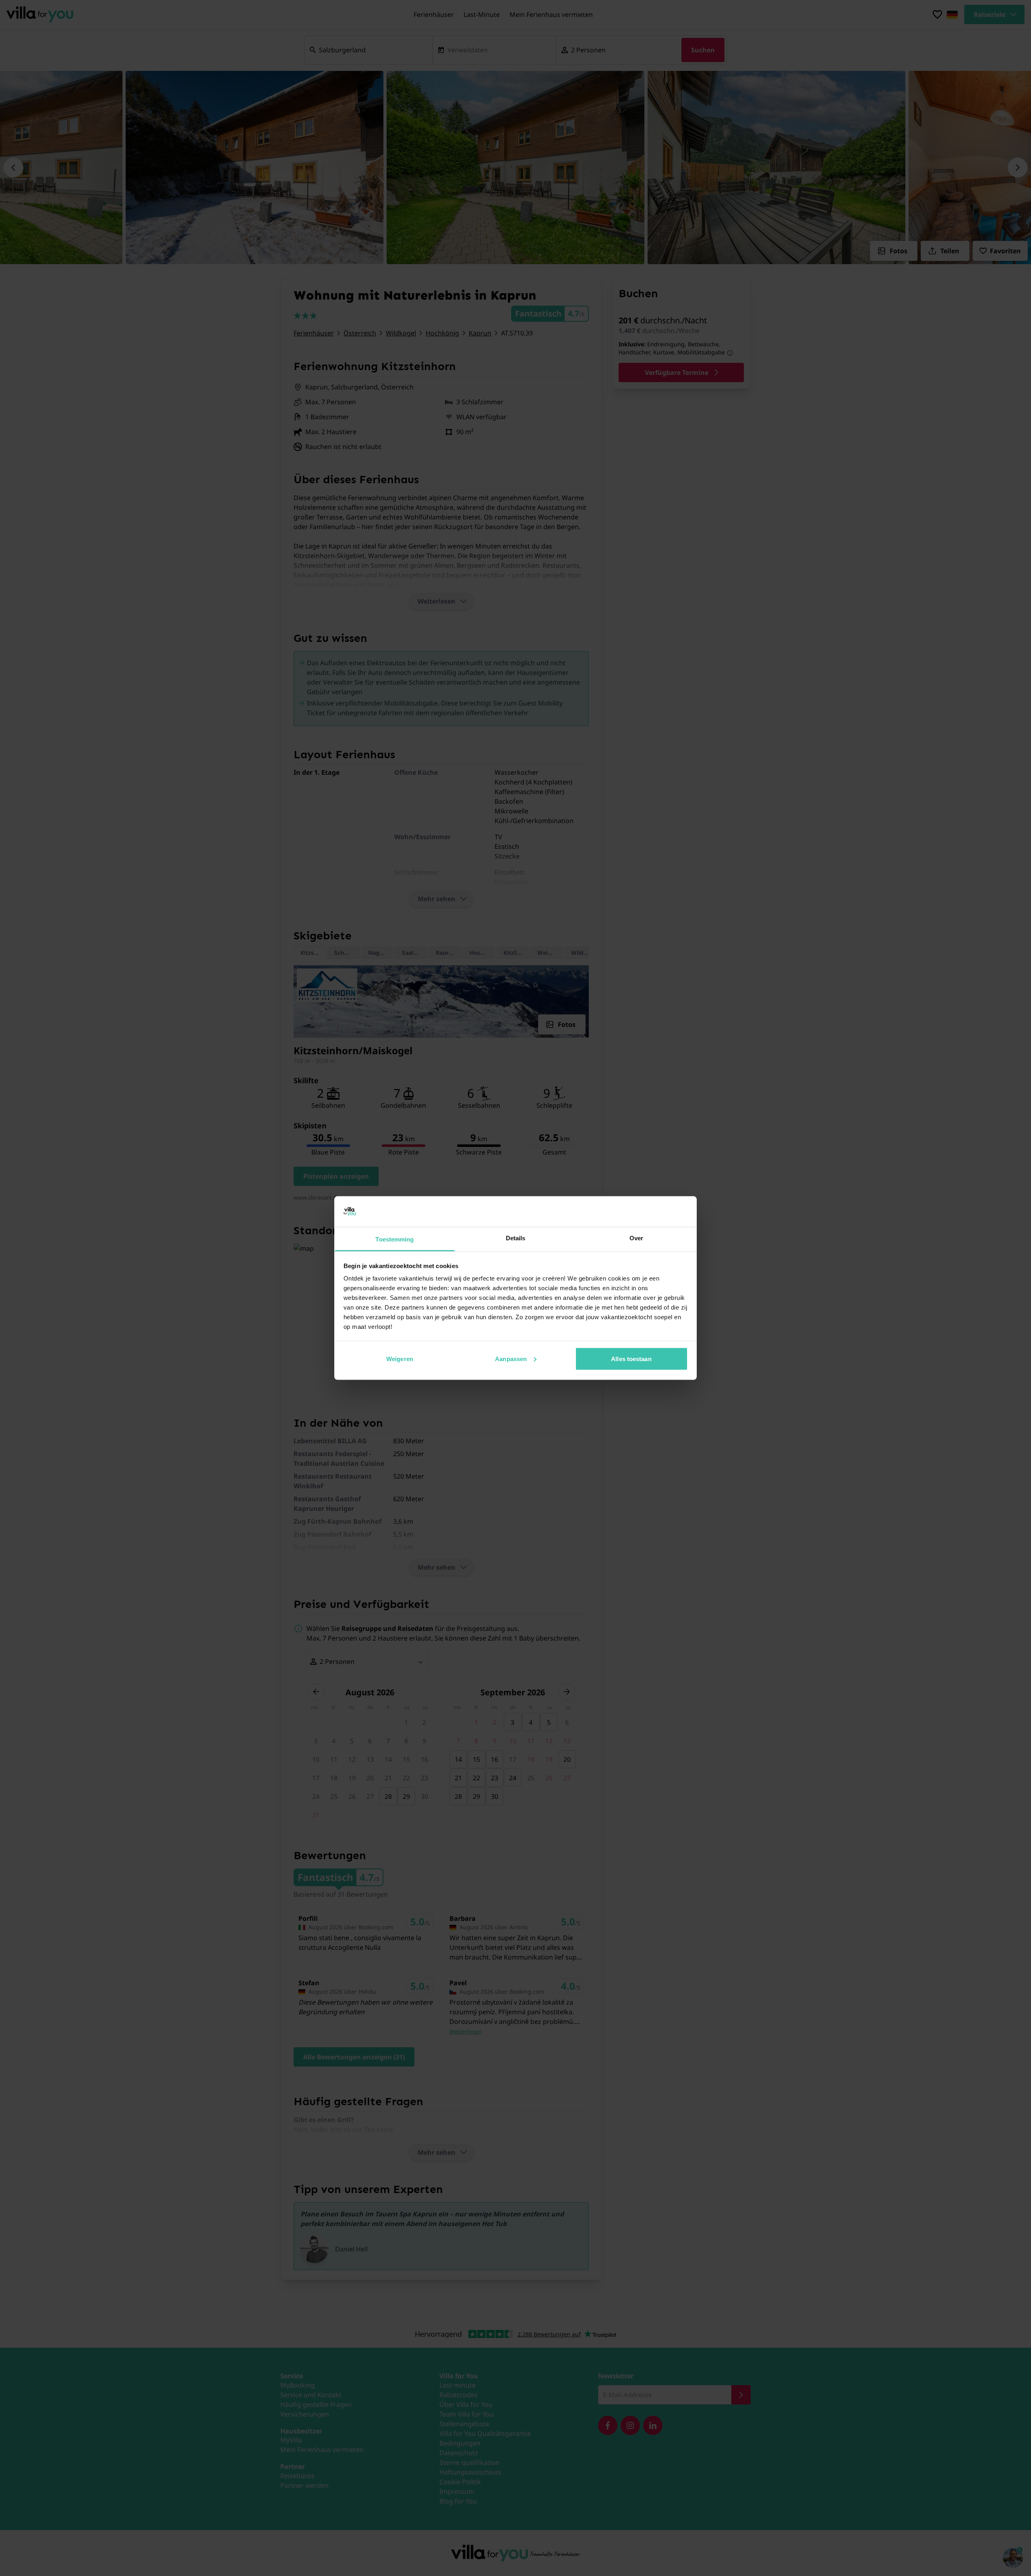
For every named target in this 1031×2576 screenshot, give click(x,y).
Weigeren (400, 1358)
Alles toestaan (631, 1358)
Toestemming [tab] (394, 1239)
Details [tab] (516, 1238)
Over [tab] (636, 1238)
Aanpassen (511, 1358)
